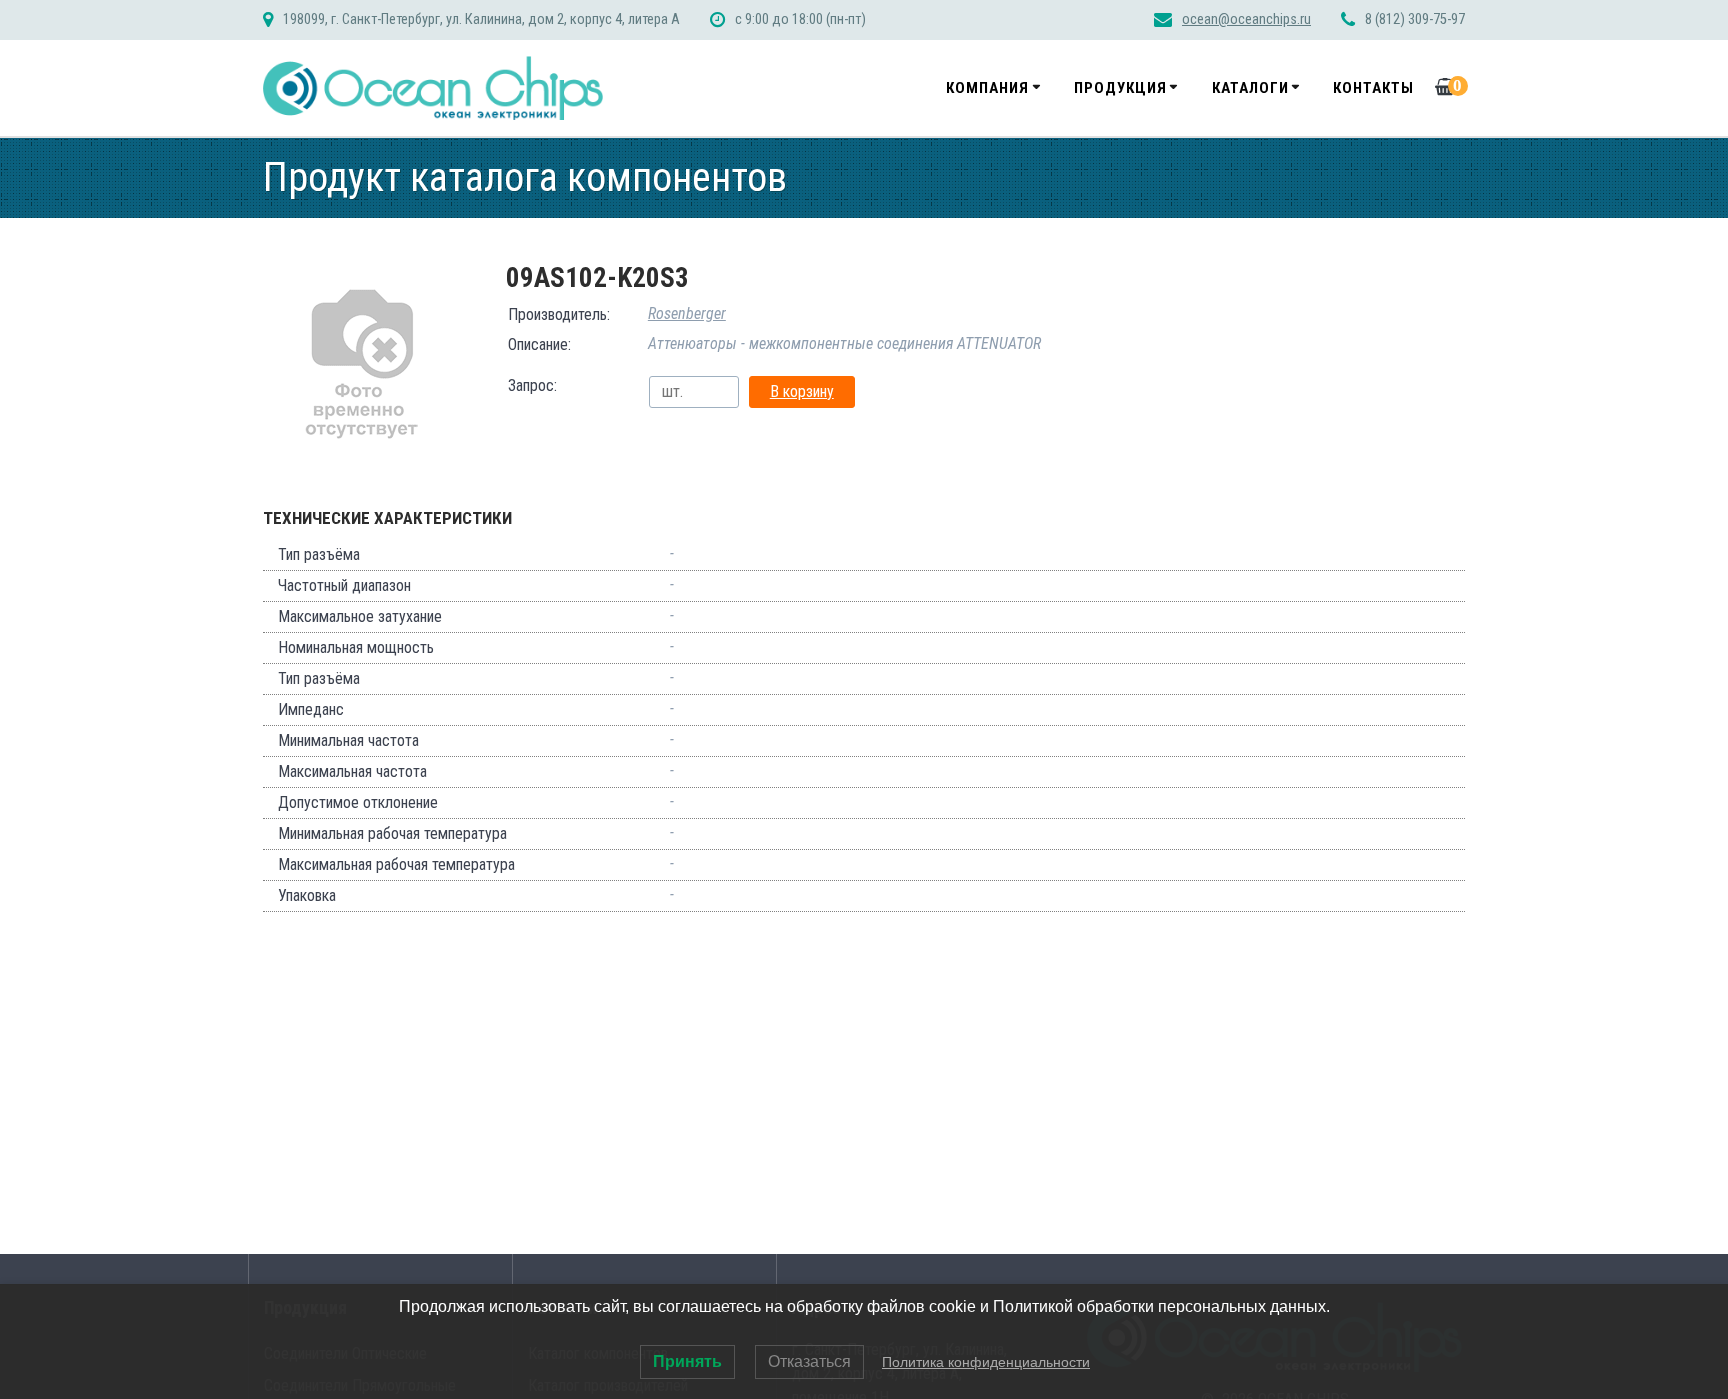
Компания (987, 88)
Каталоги (1250, 88)
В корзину (802, 391)
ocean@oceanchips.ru (1246, 19)
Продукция (1120, 88)
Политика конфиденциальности (986, 1362)
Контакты (1373, 88)
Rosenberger (687, 313)
